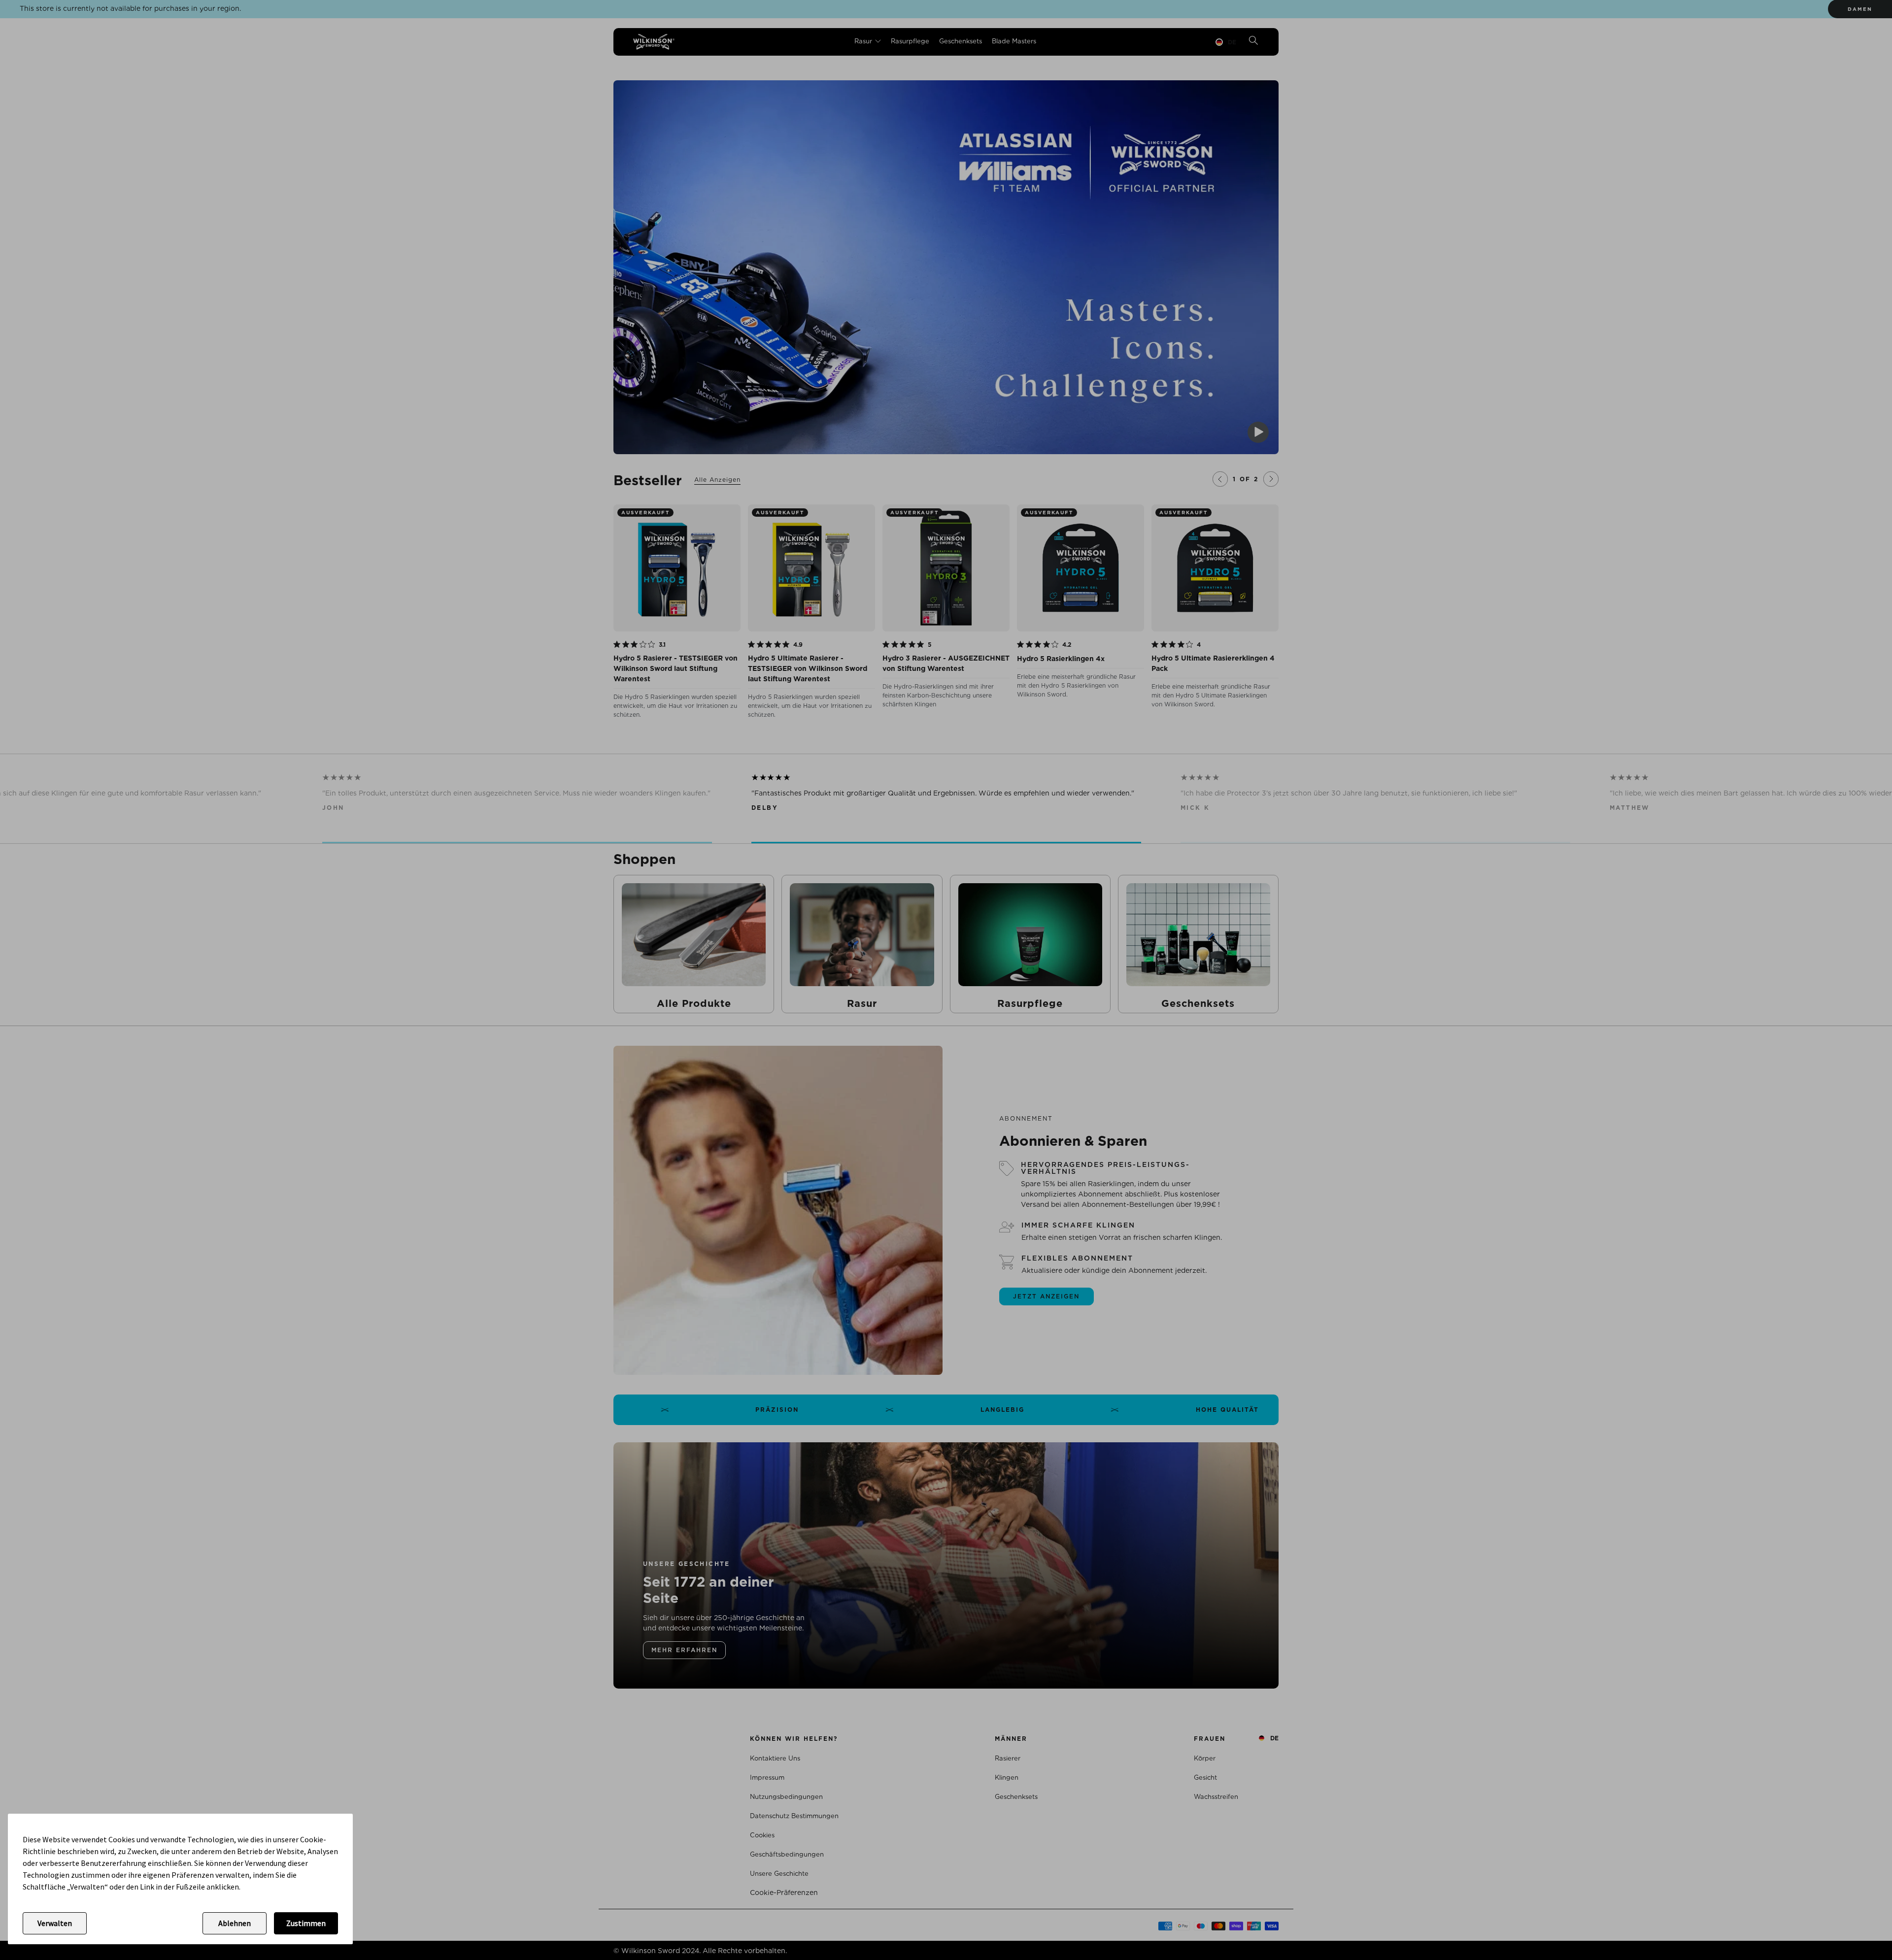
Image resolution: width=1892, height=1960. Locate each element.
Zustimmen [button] (306, 1923)
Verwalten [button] (55, 1923)
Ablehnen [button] (235, 1923)
